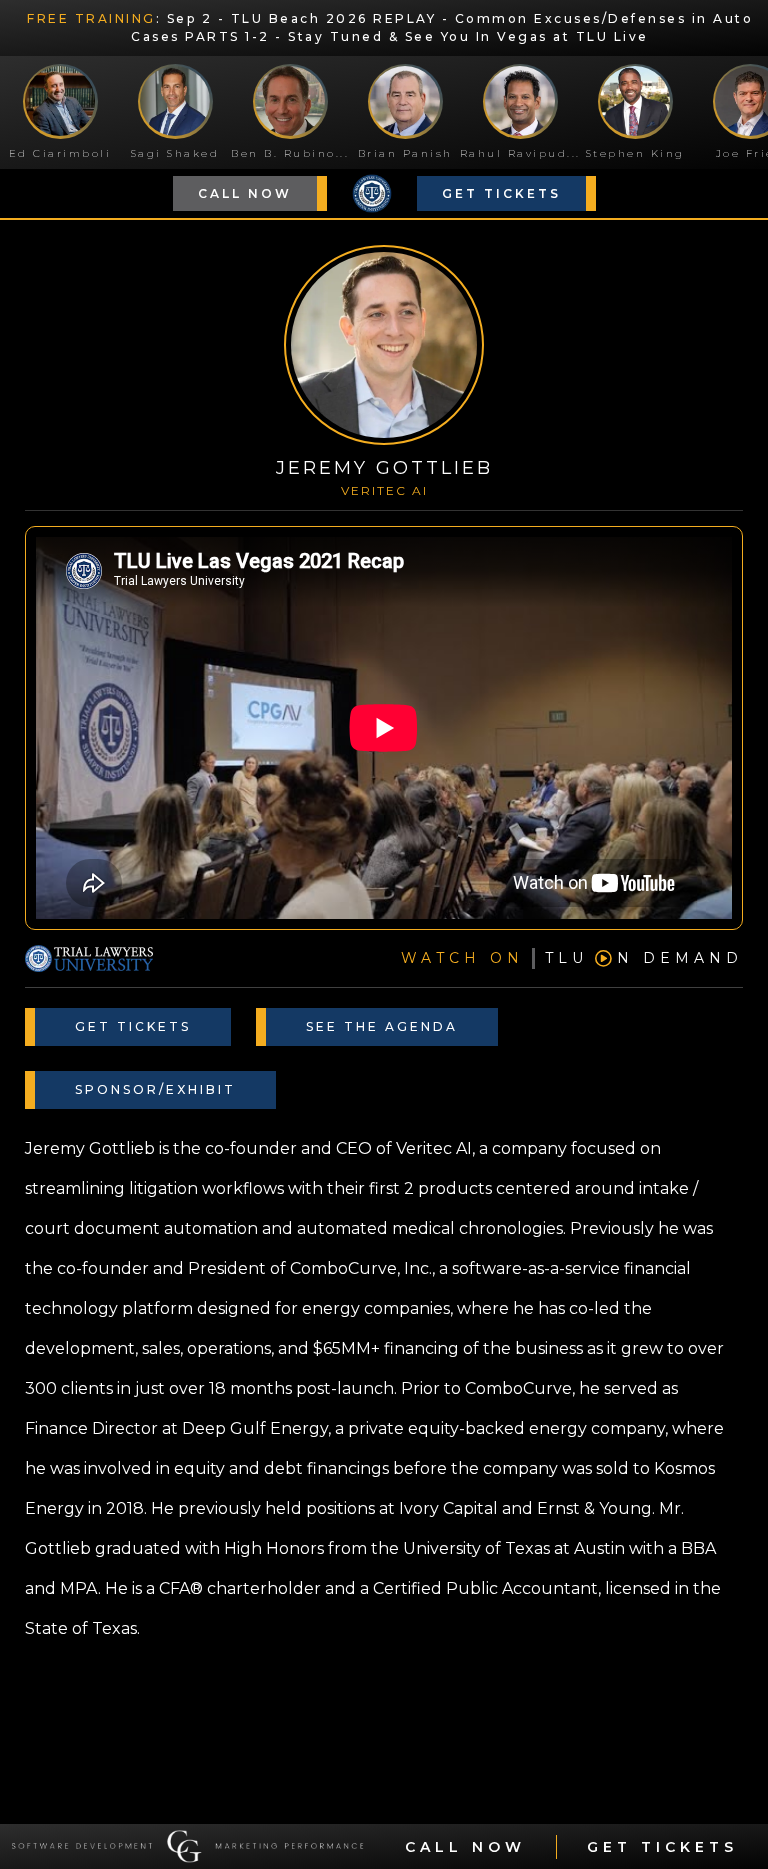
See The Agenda (382, 1026)
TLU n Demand (572, 958)
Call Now (245, 193)
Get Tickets (501, 193)
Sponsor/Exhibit (155, 1089)
